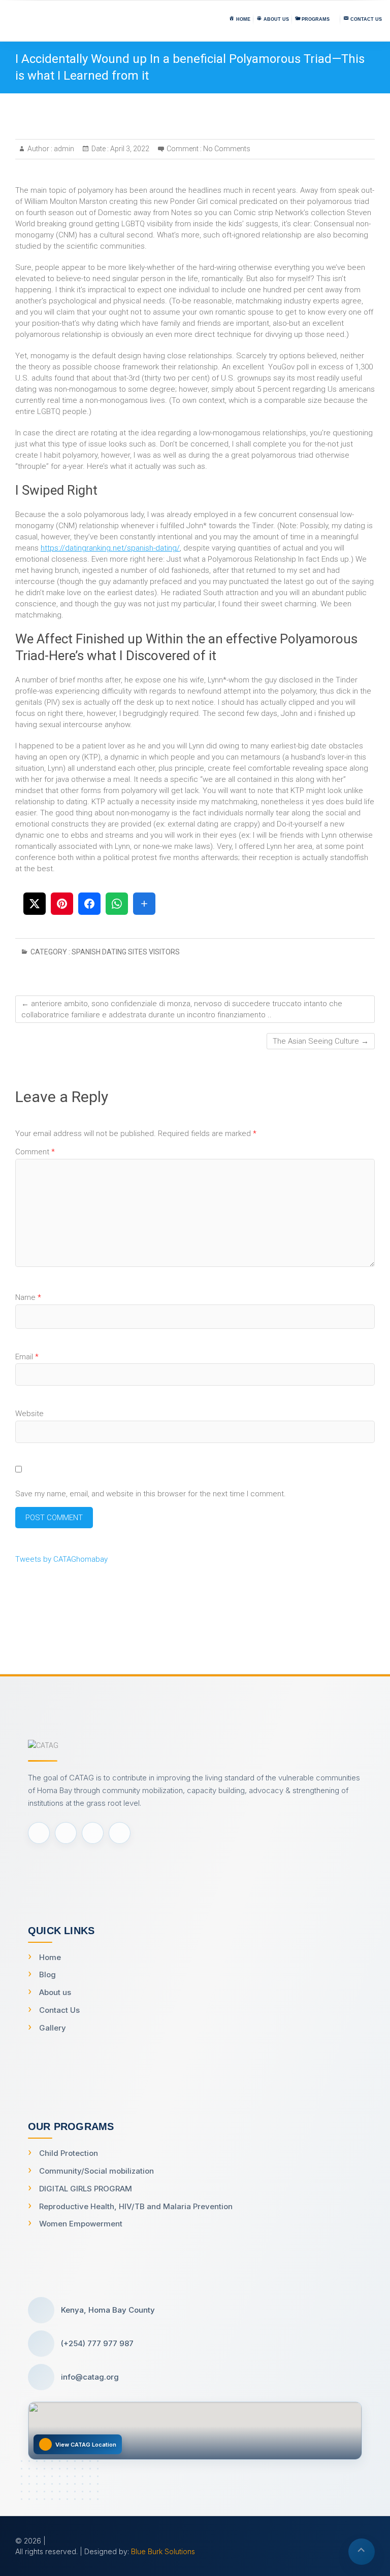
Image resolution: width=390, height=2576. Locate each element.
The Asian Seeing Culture (321, 1041)
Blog (47, 1974)
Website (29, 1414)
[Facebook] (39, 1833)
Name (28, 1297)
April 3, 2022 (129, 149)
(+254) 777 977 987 (97, 2343)
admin (63, 149)
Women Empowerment (81, 2224)
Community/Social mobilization (96, 2171)
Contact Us (59, 2010)
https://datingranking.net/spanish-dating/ (110, 548)
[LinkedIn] (120, 1833)
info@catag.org (90, 2377)
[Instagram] (93, 1833)
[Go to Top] (362, 2552)
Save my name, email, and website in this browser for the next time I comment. (151, 1494)
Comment (35, 1152)
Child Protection (69, 2153)
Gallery (53, 2028)
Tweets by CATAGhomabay (61, 1559)
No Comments (227, 149)
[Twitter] (66, 1833)
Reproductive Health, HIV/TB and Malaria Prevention (136, 2206)
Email (27, 1357)
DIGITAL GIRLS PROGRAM (86, 2189)
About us (55, 1992)
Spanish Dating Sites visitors (126, 952)
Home (50, 1957)
